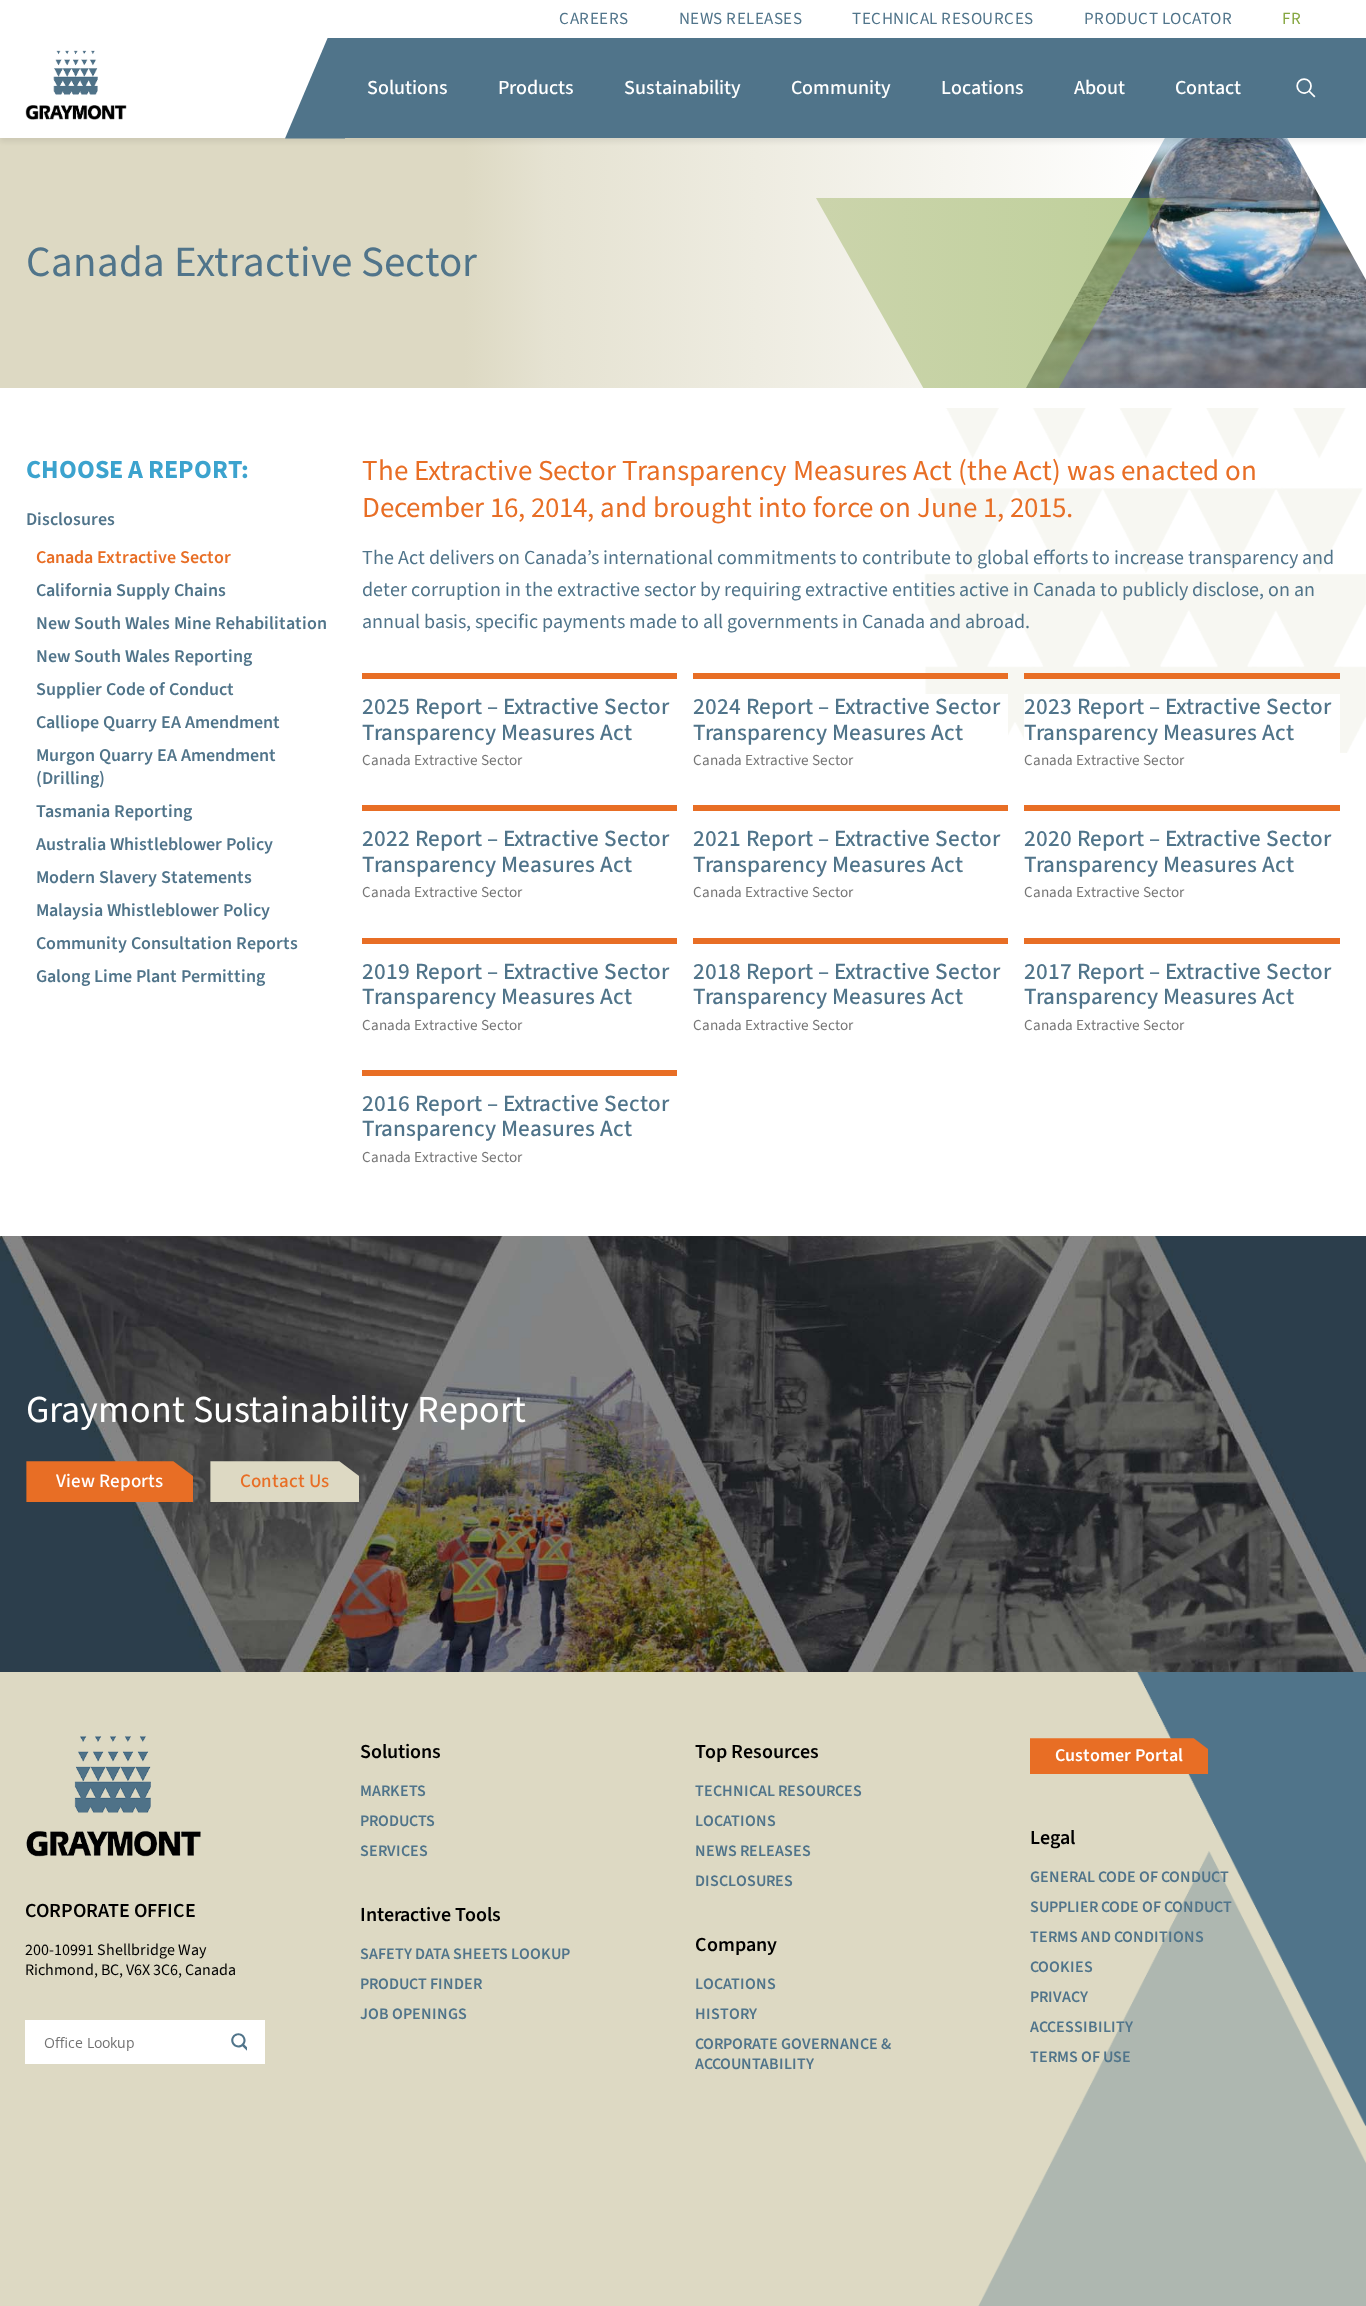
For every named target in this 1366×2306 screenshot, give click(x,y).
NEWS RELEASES (753, 1851)
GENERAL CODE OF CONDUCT (1129, 1877)
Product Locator (1158, 19)
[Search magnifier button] (243, 2042)
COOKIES (1061, 1967)
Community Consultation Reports (167, 943)
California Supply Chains (131, 590)
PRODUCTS (397, 1821)
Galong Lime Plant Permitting (150, 976)
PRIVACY (1059, 1997)
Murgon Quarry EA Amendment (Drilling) (156, 767)
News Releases (741, 19)
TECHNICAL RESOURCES (778, 1791)
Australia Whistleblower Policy (154, 844)
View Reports (109, 1481)
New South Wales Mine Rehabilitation (181, 623)
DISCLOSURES (744, 1881)
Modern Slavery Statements (144, 877)
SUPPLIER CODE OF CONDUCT (1131, 1907)
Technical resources (943, 19)
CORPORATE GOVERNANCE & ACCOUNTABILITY (793, 2054)
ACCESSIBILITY (1081, 2027)
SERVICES (394, 1851)
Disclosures (70, 519)
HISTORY (726, 2014)
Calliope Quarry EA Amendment (158, 722)
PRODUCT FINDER (421, 1984)
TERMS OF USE (1080, 2057)
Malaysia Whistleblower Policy (153, 910)
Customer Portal (1119, 1755)
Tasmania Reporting (114, 811)
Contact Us (284, 1481)
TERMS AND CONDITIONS (1117, 1937)
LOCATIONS (735, 1821)
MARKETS (393, 1791)
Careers (594, 19)
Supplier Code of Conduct (135, 689)
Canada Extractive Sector (133, 557)
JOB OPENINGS (413, 2014)
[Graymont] (76, 88)
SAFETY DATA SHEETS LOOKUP (465, 1954)
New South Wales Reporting (144, 656)
